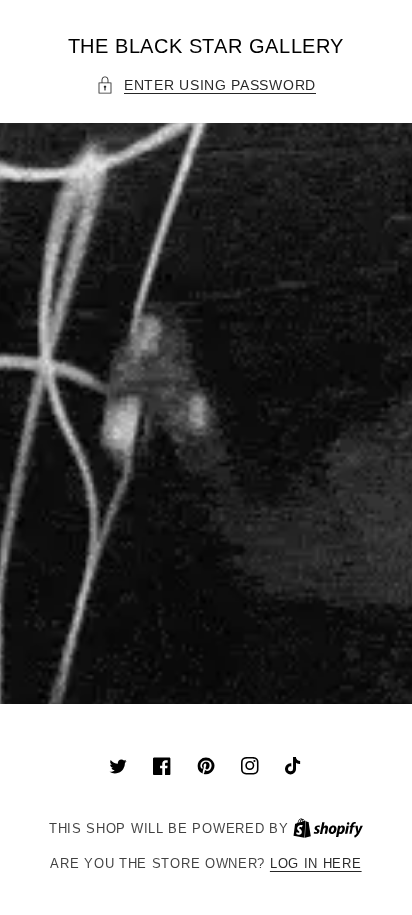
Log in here (316, 863)
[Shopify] (328, 828)
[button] (206, 85)
